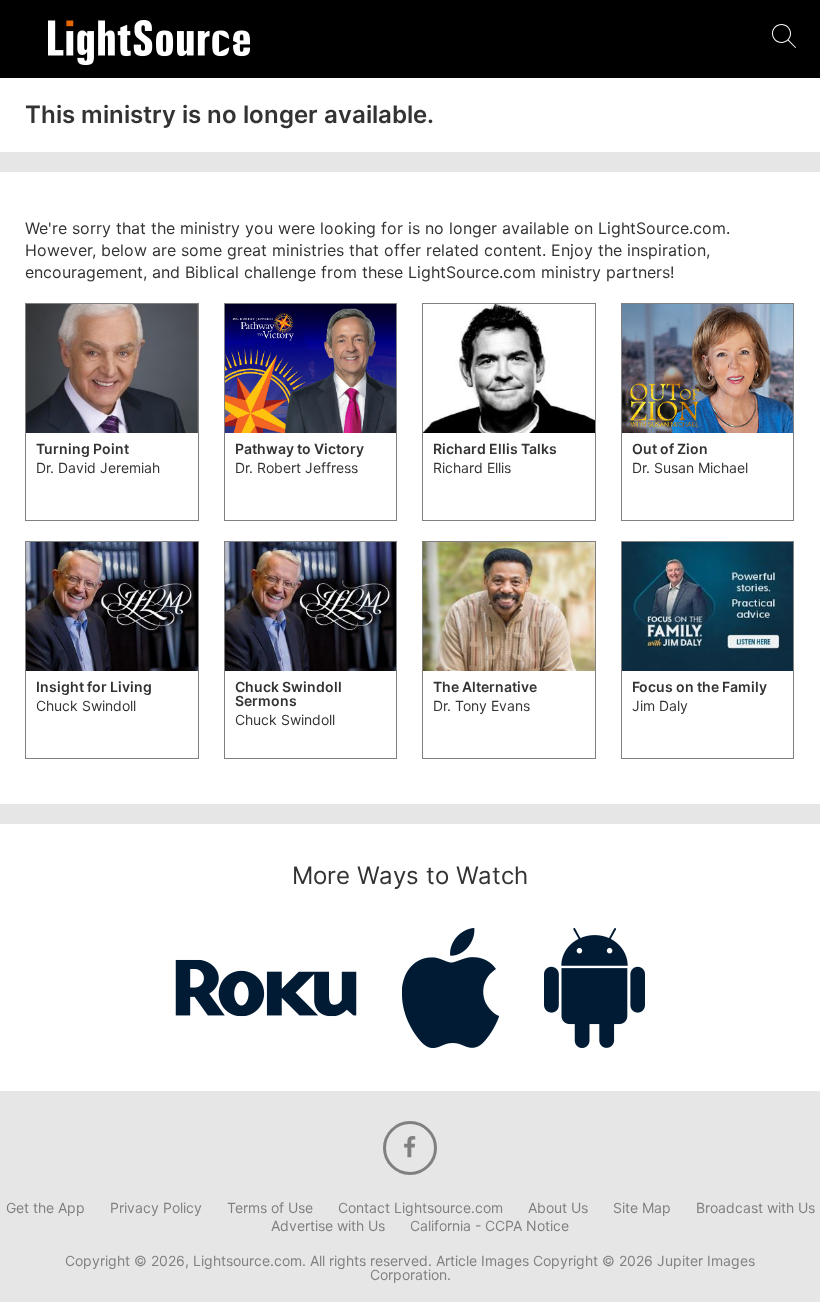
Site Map (642, 1208)
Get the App (45, 1208)
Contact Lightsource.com (420, 1208)
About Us (558, 1208)
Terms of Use (270, 1208)
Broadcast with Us (755, 1208)
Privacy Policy (156, 1208)
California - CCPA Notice (489, 1226)
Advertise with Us (328, 1226)
